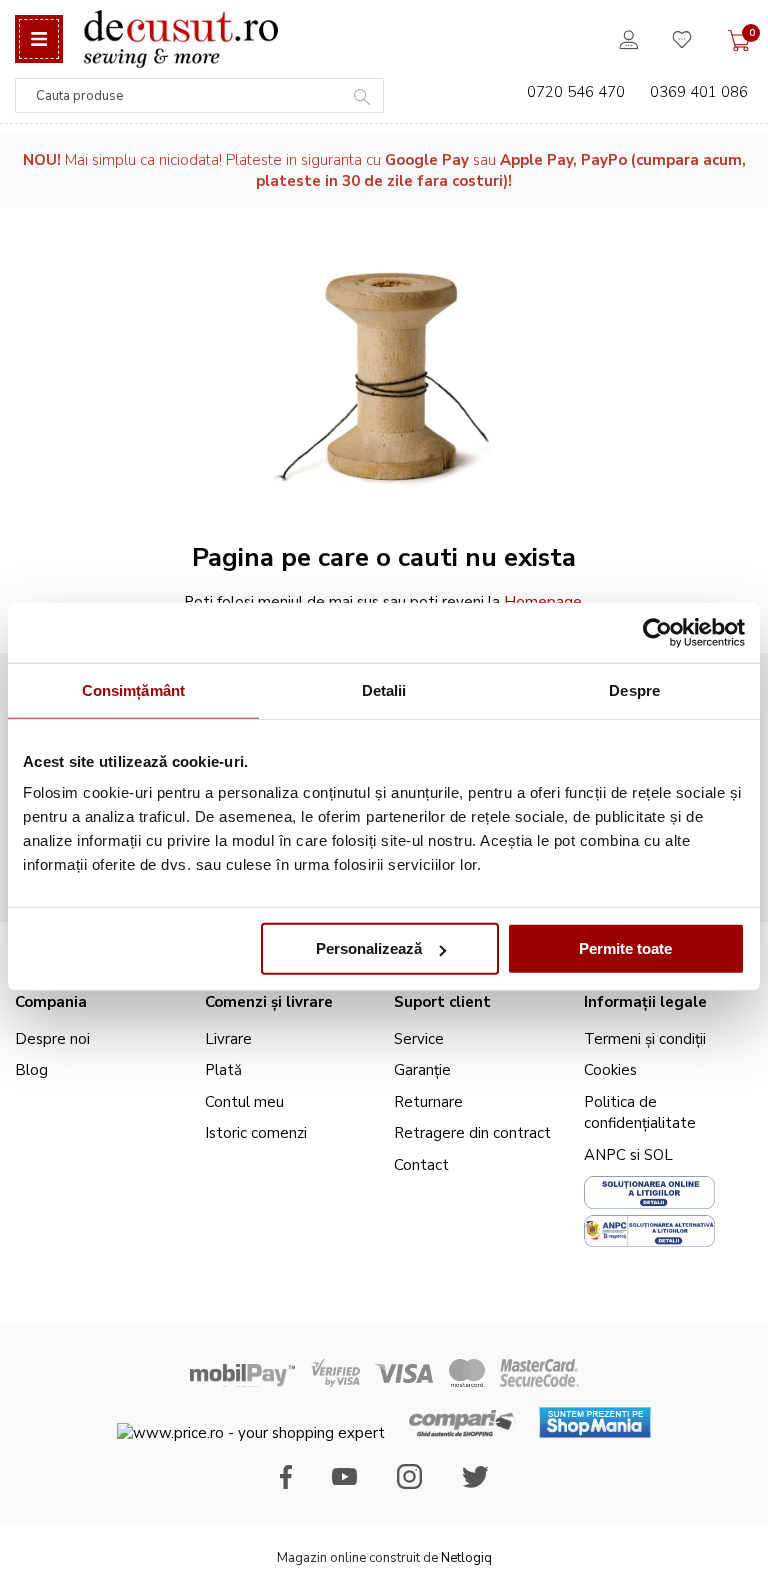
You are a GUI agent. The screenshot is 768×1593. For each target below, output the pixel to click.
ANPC (605, 1155)
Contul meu (244, 1102)
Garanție (422, 1070)
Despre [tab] (634, 689)
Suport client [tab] (442, 1002)
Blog (31, 1070)
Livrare (228, 1039)
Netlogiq (466, 1558)
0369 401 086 (699, 92)
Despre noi (52, 1039)
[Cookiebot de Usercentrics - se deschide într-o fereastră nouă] (657, 632)
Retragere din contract (472, 1133)
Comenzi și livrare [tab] (269, 1002)
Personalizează (369, 948)
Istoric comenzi (256, 1133)
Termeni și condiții (645, 1039)
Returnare (428, 1102)
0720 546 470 (576, 92)
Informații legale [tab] (645, 1002)
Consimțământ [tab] (133, 689)
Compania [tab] (51, 1002)
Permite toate (625, 948)
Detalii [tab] (384, 689)
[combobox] (199, 95)
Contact (421, 1165)
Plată (223, 1070)
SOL (658, 1155)
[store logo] (180, 39)
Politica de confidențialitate (640, 1112)
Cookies (610, 1070)
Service (419, 1039)
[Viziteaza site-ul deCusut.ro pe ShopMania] (595, 1433)
